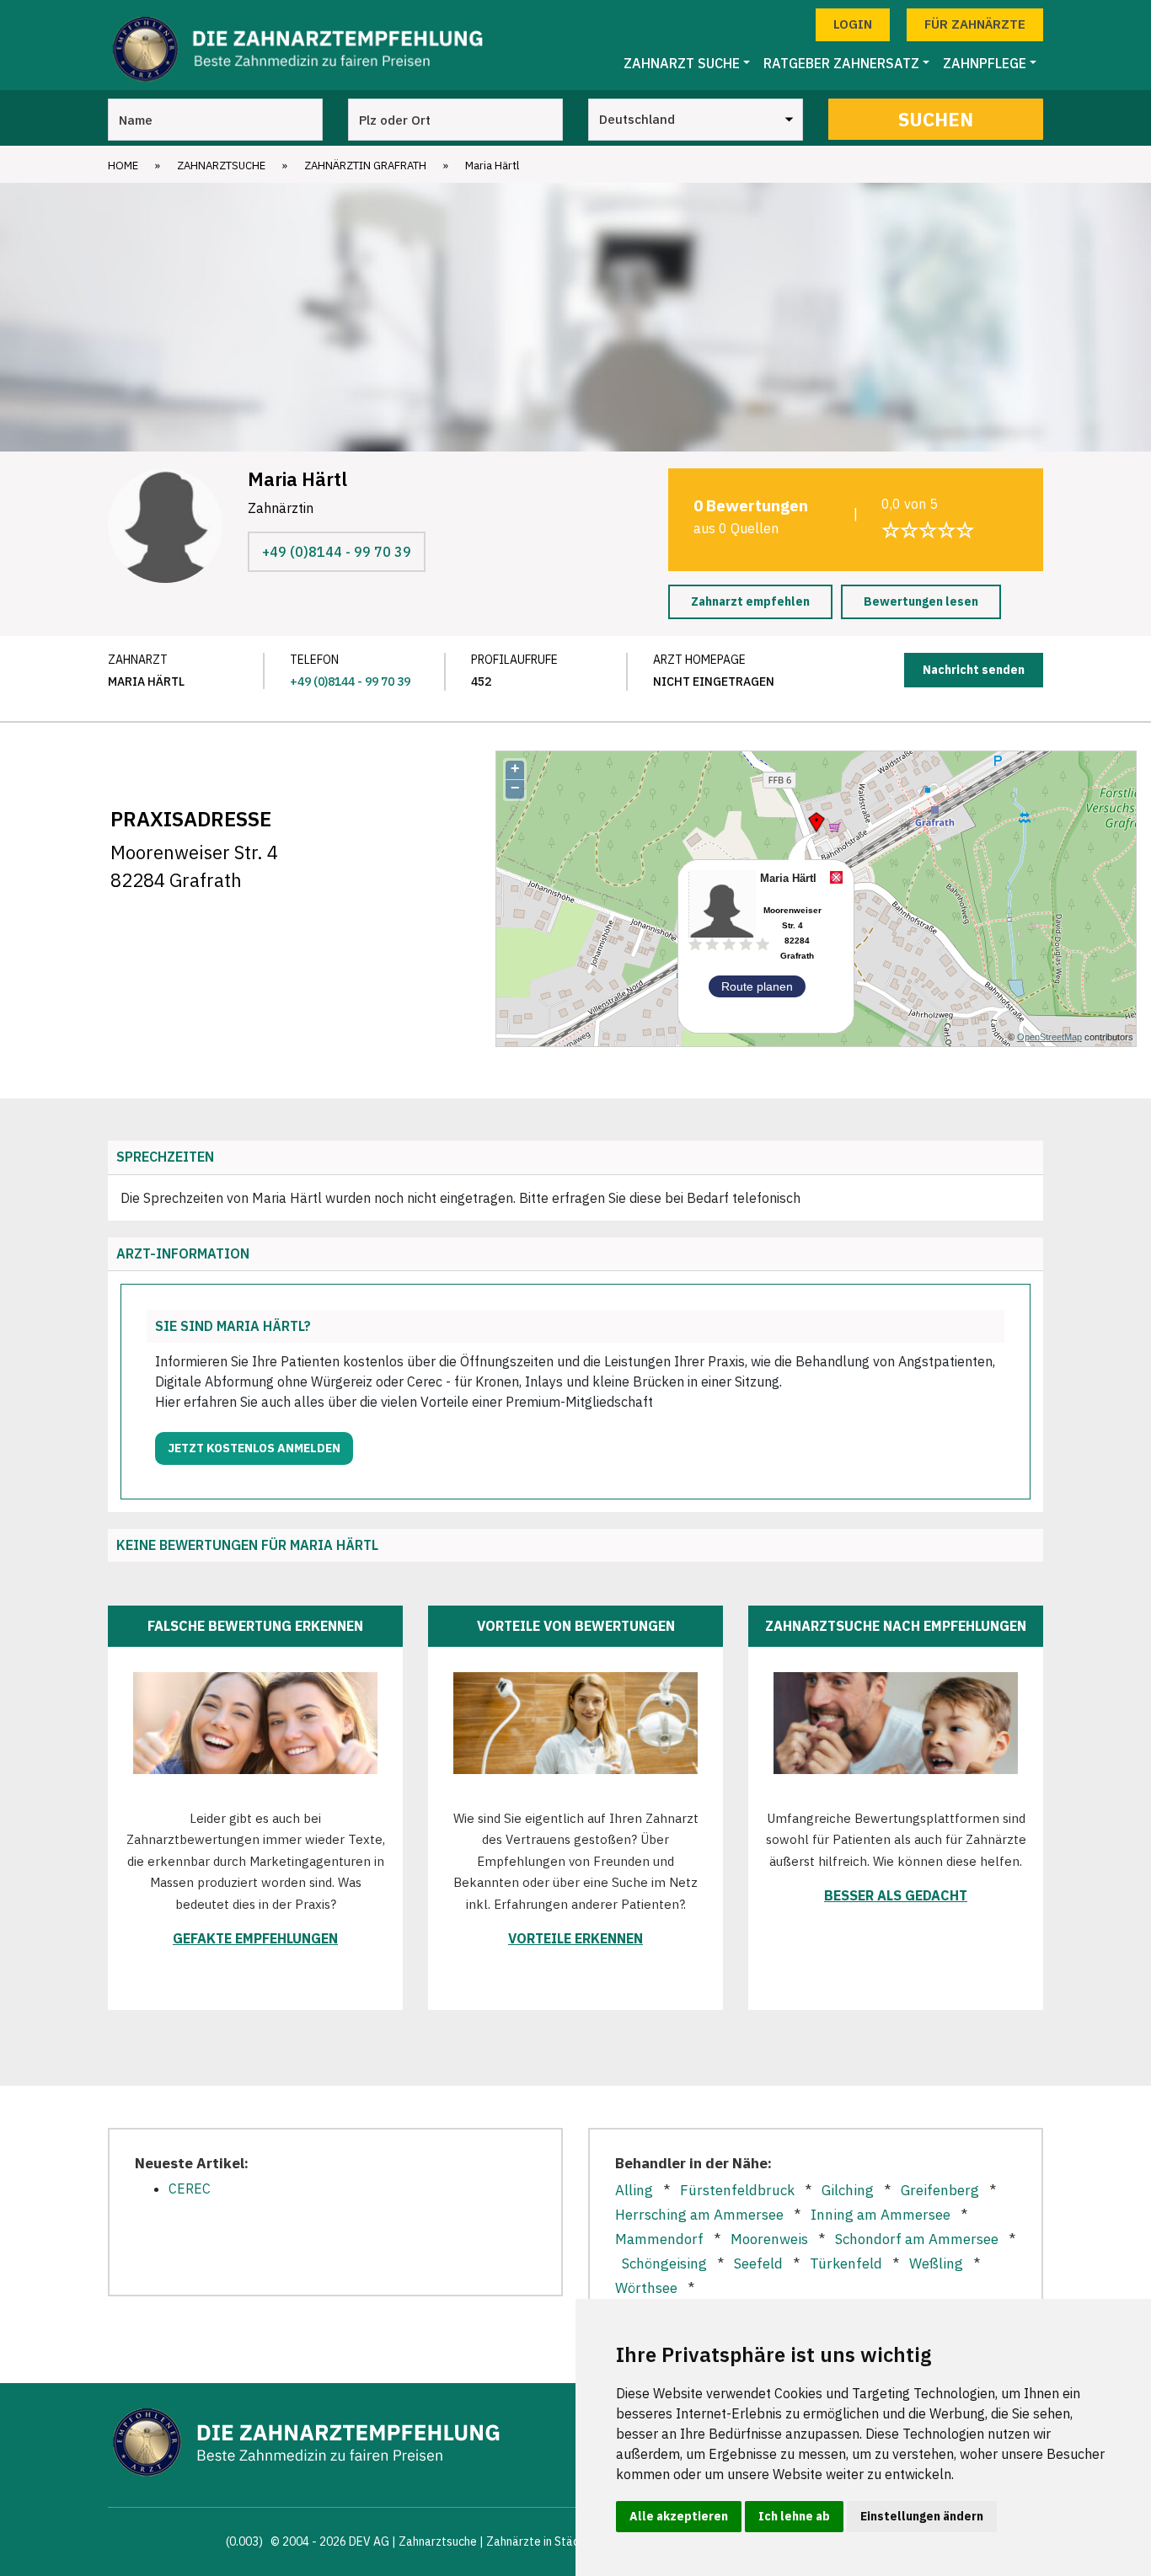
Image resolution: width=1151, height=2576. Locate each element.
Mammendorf (659, 2239)
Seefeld (758, 2263)
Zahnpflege (985, 63)
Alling (634, 2190)
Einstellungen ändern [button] (922, 2516)
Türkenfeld (846, 2263)
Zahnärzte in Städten (542, 2541)
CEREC (190, 2189)
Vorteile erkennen (575, 1938)
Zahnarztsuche (221, 166)
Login (853, 24)
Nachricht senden (974, 670)
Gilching (848, 2190)
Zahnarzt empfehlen (750, 601)
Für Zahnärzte (975, 24)
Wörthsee (646, 2288)
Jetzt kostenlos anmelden (254, 1448)
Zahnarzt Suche (682, 63)
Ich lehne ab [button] (794, 2516)
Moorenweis (769, 2239)
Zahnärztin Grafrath (365, 166)
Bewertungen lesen (921, 601)
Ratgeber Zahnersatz (841, 63)
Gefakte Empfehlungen (255, 1938)
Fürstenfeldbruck (737, 2190)
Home (123, 166)
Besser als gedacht (896, 1895)
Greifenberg (940, 2190)
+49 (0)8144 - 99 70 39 (337, 552)
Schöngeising (664, 2263)
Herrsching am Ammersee (699, 2215)
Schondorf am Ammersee (917, 2239)
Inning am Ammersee (881, 2215)
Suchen (936, 119)
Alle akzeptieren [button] (679, 2516)
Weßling (936, 2263)
